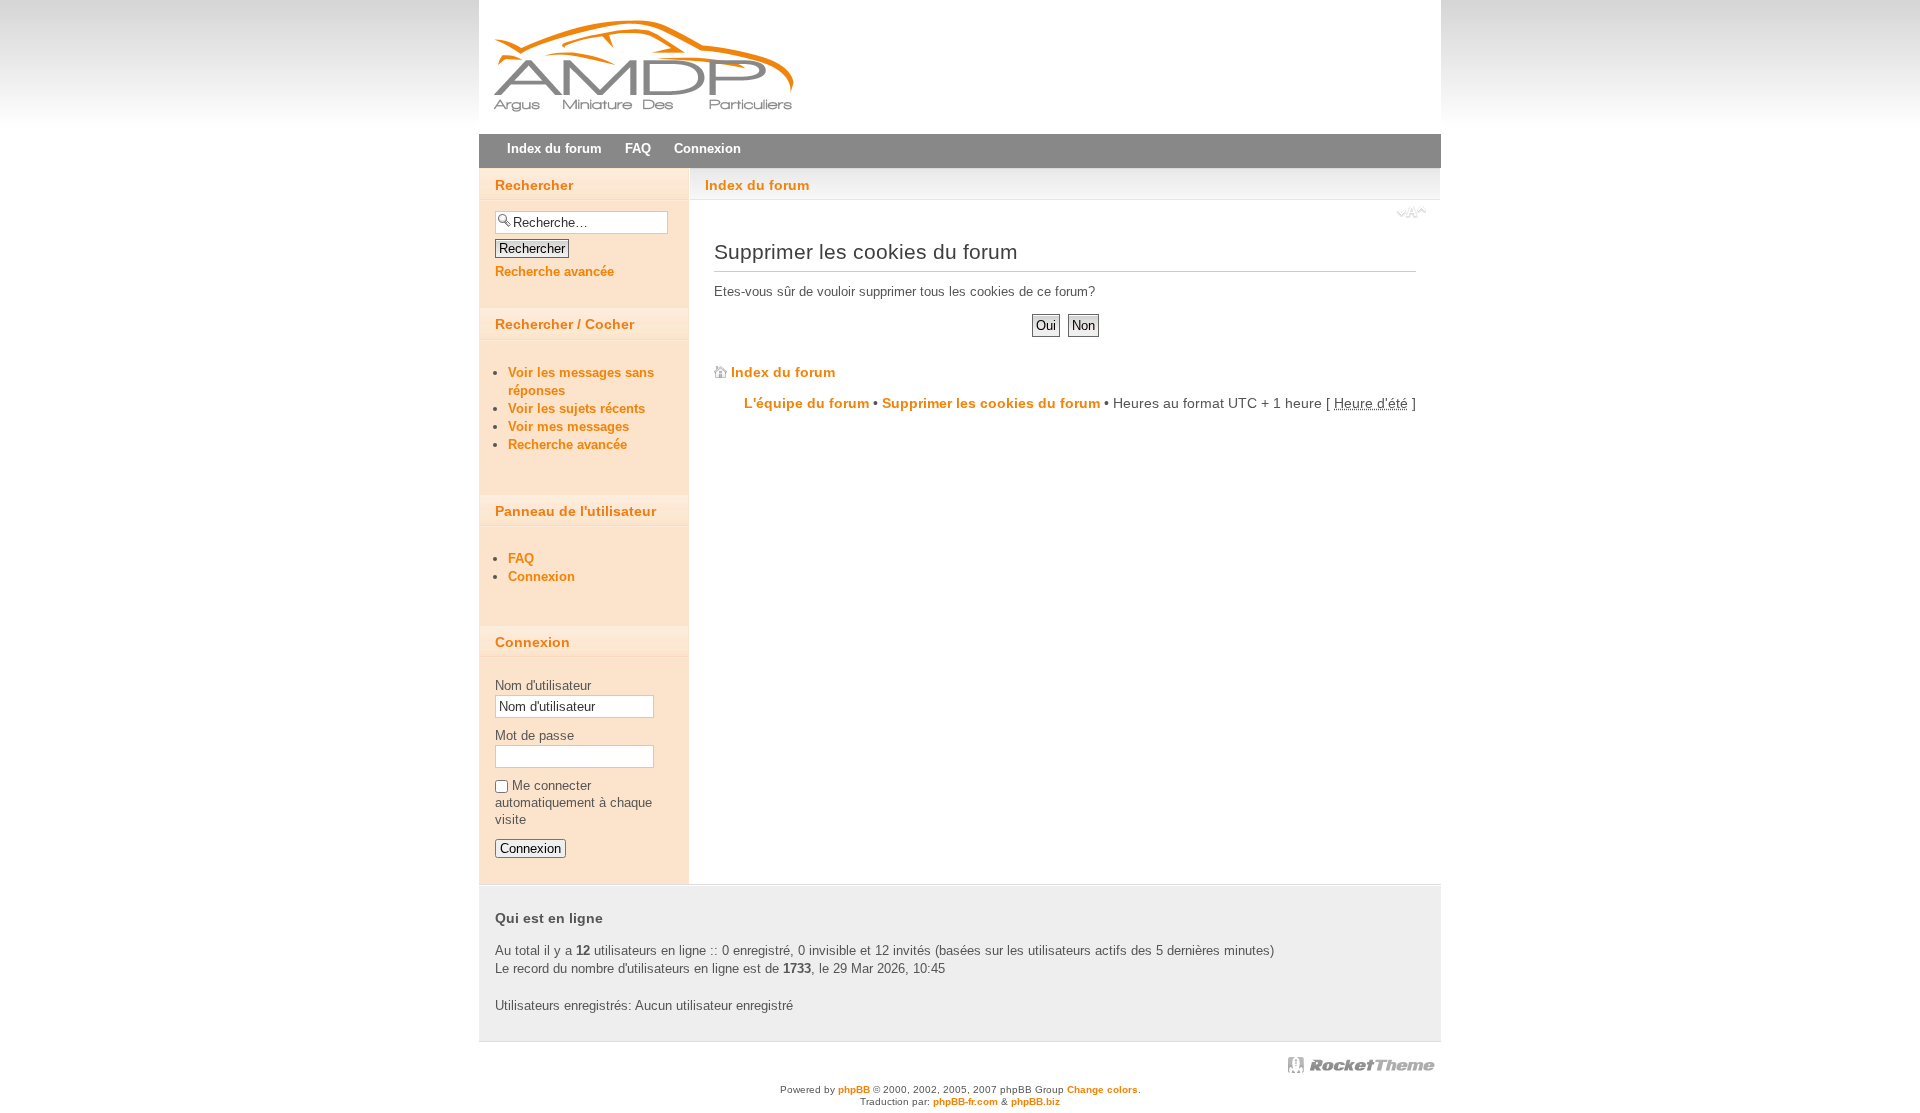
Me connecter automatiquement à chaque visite (573, 802)
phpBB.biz (1035, 1101)
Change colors (1102, 1089)
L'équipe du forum (806, 403)
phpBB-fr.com (965, 1101)
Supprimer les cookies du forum (991, 403)
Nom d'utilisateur (543, 685)
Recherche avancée (554, 271)
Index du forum (757, 185)
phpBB (854, 1089)
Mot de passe (534, 735)
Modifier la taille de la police (1411, 214)
